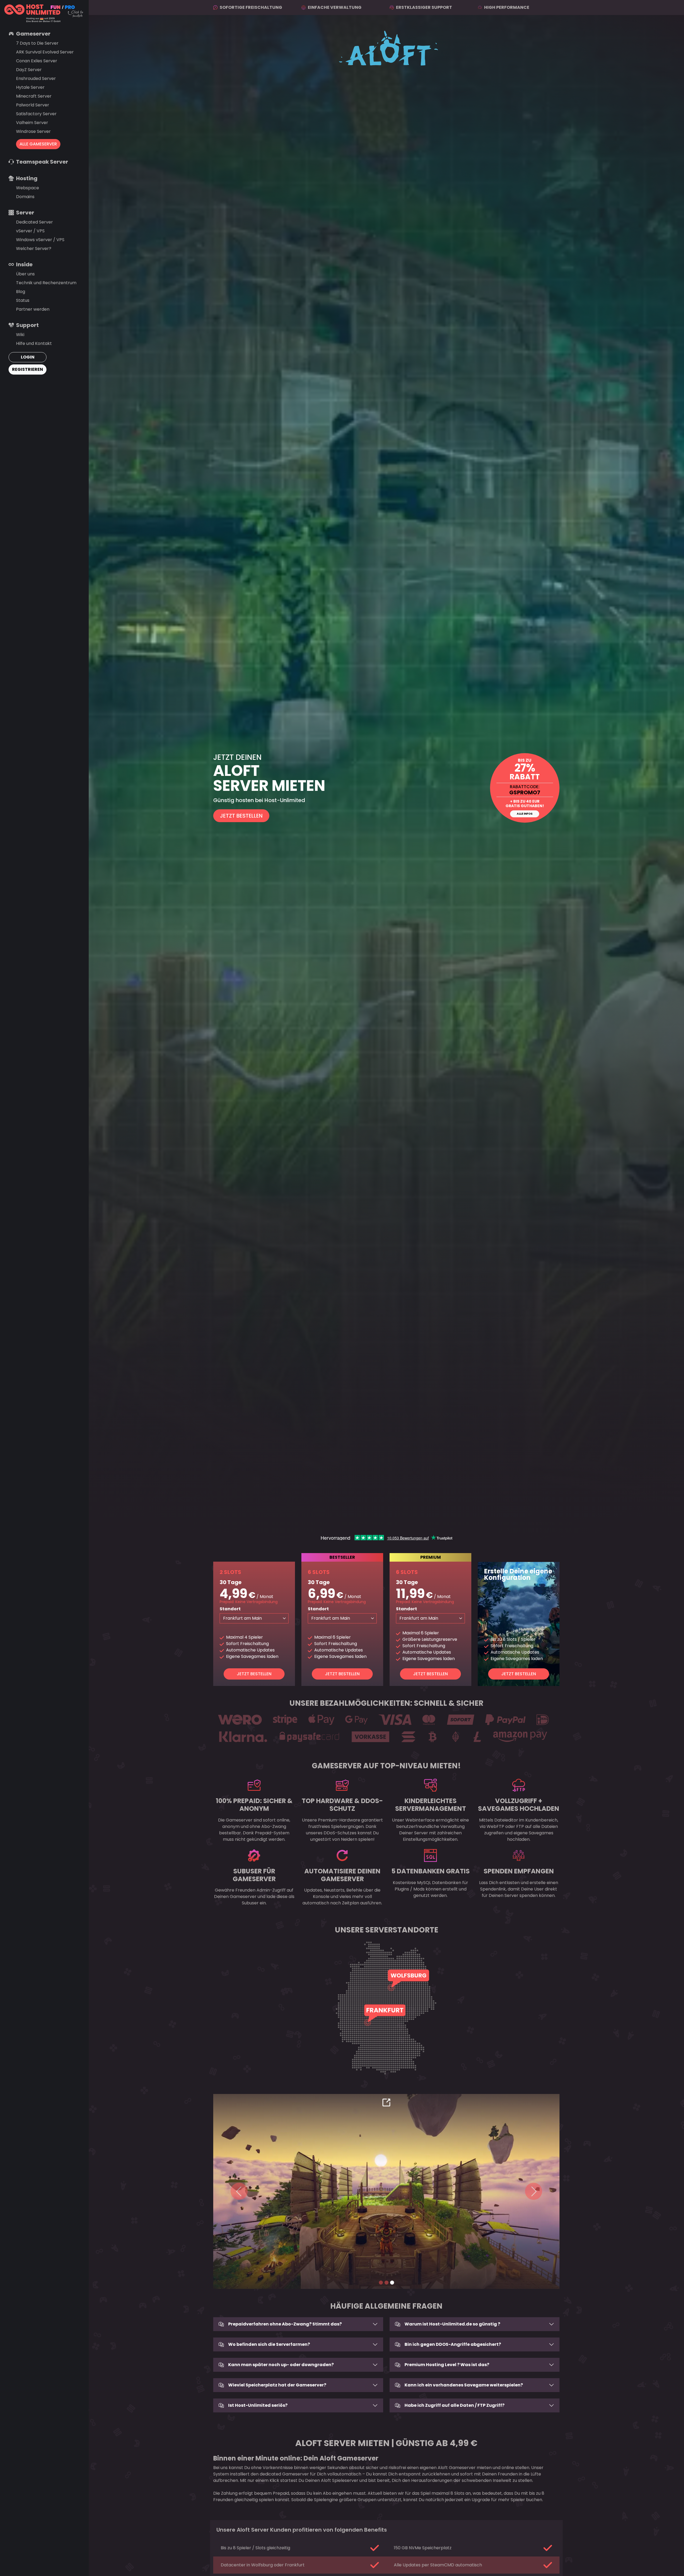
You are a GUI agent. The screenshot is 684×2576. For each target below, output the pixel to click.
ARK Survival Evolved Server (45, 52)
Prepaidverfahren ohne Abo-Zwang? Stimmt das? (285, 2324)
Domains (25, 197)
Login (28, 357)
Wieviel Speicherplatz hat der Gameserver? (277, 2385)
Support (27, 325)
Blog (21, 292)
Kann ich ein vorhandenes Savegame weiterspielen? (464, 2385)
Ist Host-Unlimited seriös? (258, 2405)
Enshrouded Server (36, 78)
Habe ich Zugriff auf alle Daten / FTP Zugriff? (454, 2405)
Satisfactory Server (36, 114)
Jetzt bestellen (254, 1674)
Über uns (25, 274)
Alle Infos (525, 814)
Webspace (28, 188)
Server (25, 213)
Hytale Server (30, 87)
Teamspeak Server (42, 162)
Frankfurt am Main (242, 1618)
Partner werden (33, 309)
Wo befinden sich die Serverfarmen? (269, 2344)
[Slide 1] (381, 2283)
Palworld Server (33, 105)
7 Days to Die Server (37, 43)
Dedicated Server (34, 222)
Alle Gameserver (38, 144)
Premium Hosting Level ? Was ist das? (447, 2365)
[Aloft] (386, 788)
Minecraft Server (34, 96)
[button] (239, 2191)
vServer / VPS (30, 231)
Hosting (27, 178)
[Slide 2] (386, 2283)
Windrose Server (33, 131)
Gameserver (33, 34)
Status (23, 300)
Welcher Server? (34, 249)
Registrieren (28, 369)
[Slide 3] (392, 2283)
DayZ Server (29, 70)
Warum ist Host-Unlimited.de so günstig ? (452, 2324)
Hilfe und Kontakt (34, 343)
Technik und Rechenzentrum (46, 283)
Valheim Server (32, 123)
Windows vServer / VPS (40, 240)
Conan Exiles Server (37, 61)
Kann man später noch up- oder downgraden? (281, 2365)
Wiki (20, 335)
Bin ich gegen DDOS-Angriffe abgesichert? (453, 2344)
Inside (24, 264)
